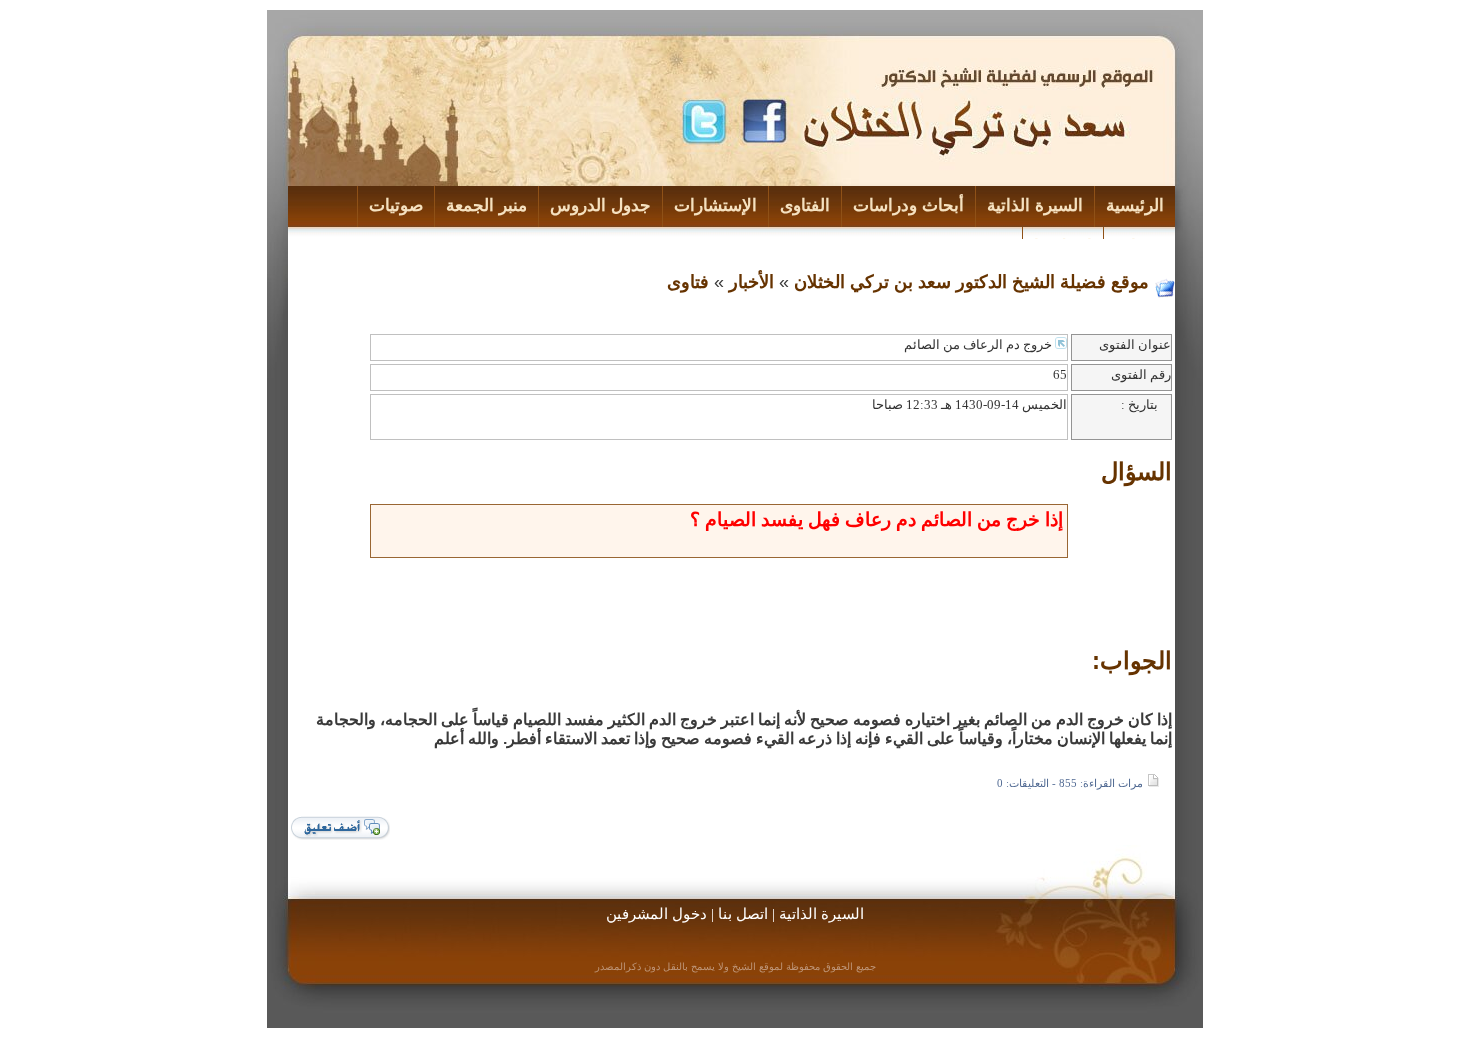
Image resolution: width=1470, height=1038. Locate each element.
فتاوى (688, 282)
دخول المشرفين (656, 914)
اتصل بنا (743, 914)
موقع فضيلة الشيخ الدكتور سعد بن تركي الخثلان (971, 282)
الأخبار (751, 282)
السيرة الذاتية (821, 914)
